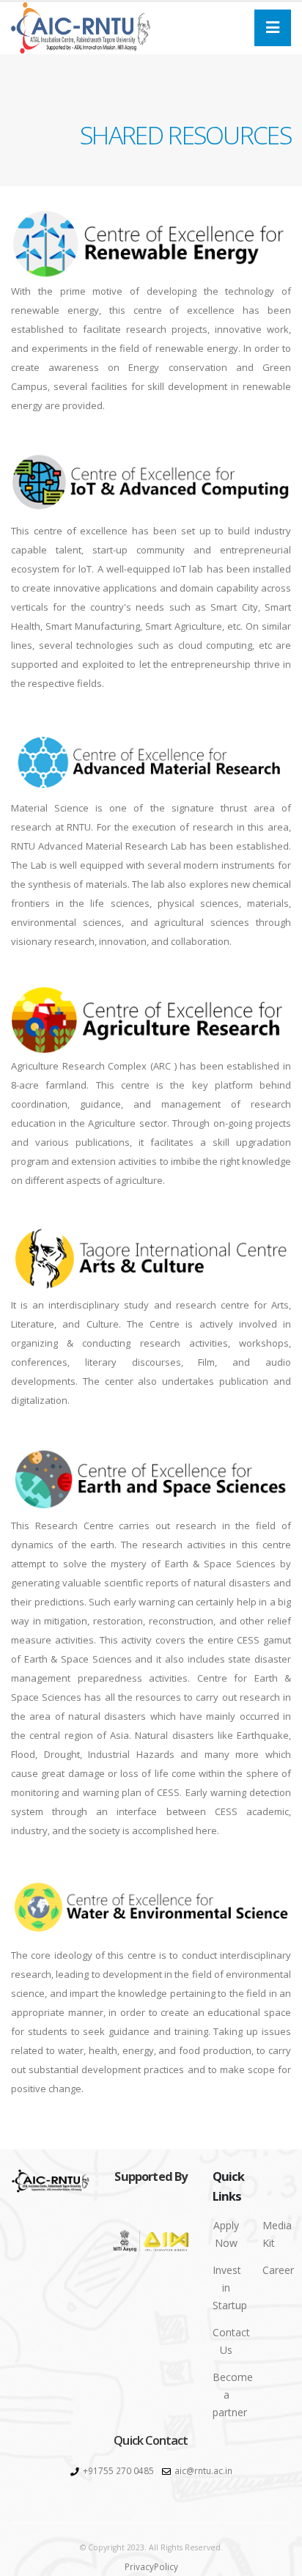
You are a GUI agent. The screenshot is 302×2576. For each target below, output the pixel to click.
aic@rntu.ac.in (203, 2470)
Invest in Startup (230, 2288)
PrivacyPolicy (151, 2566)
